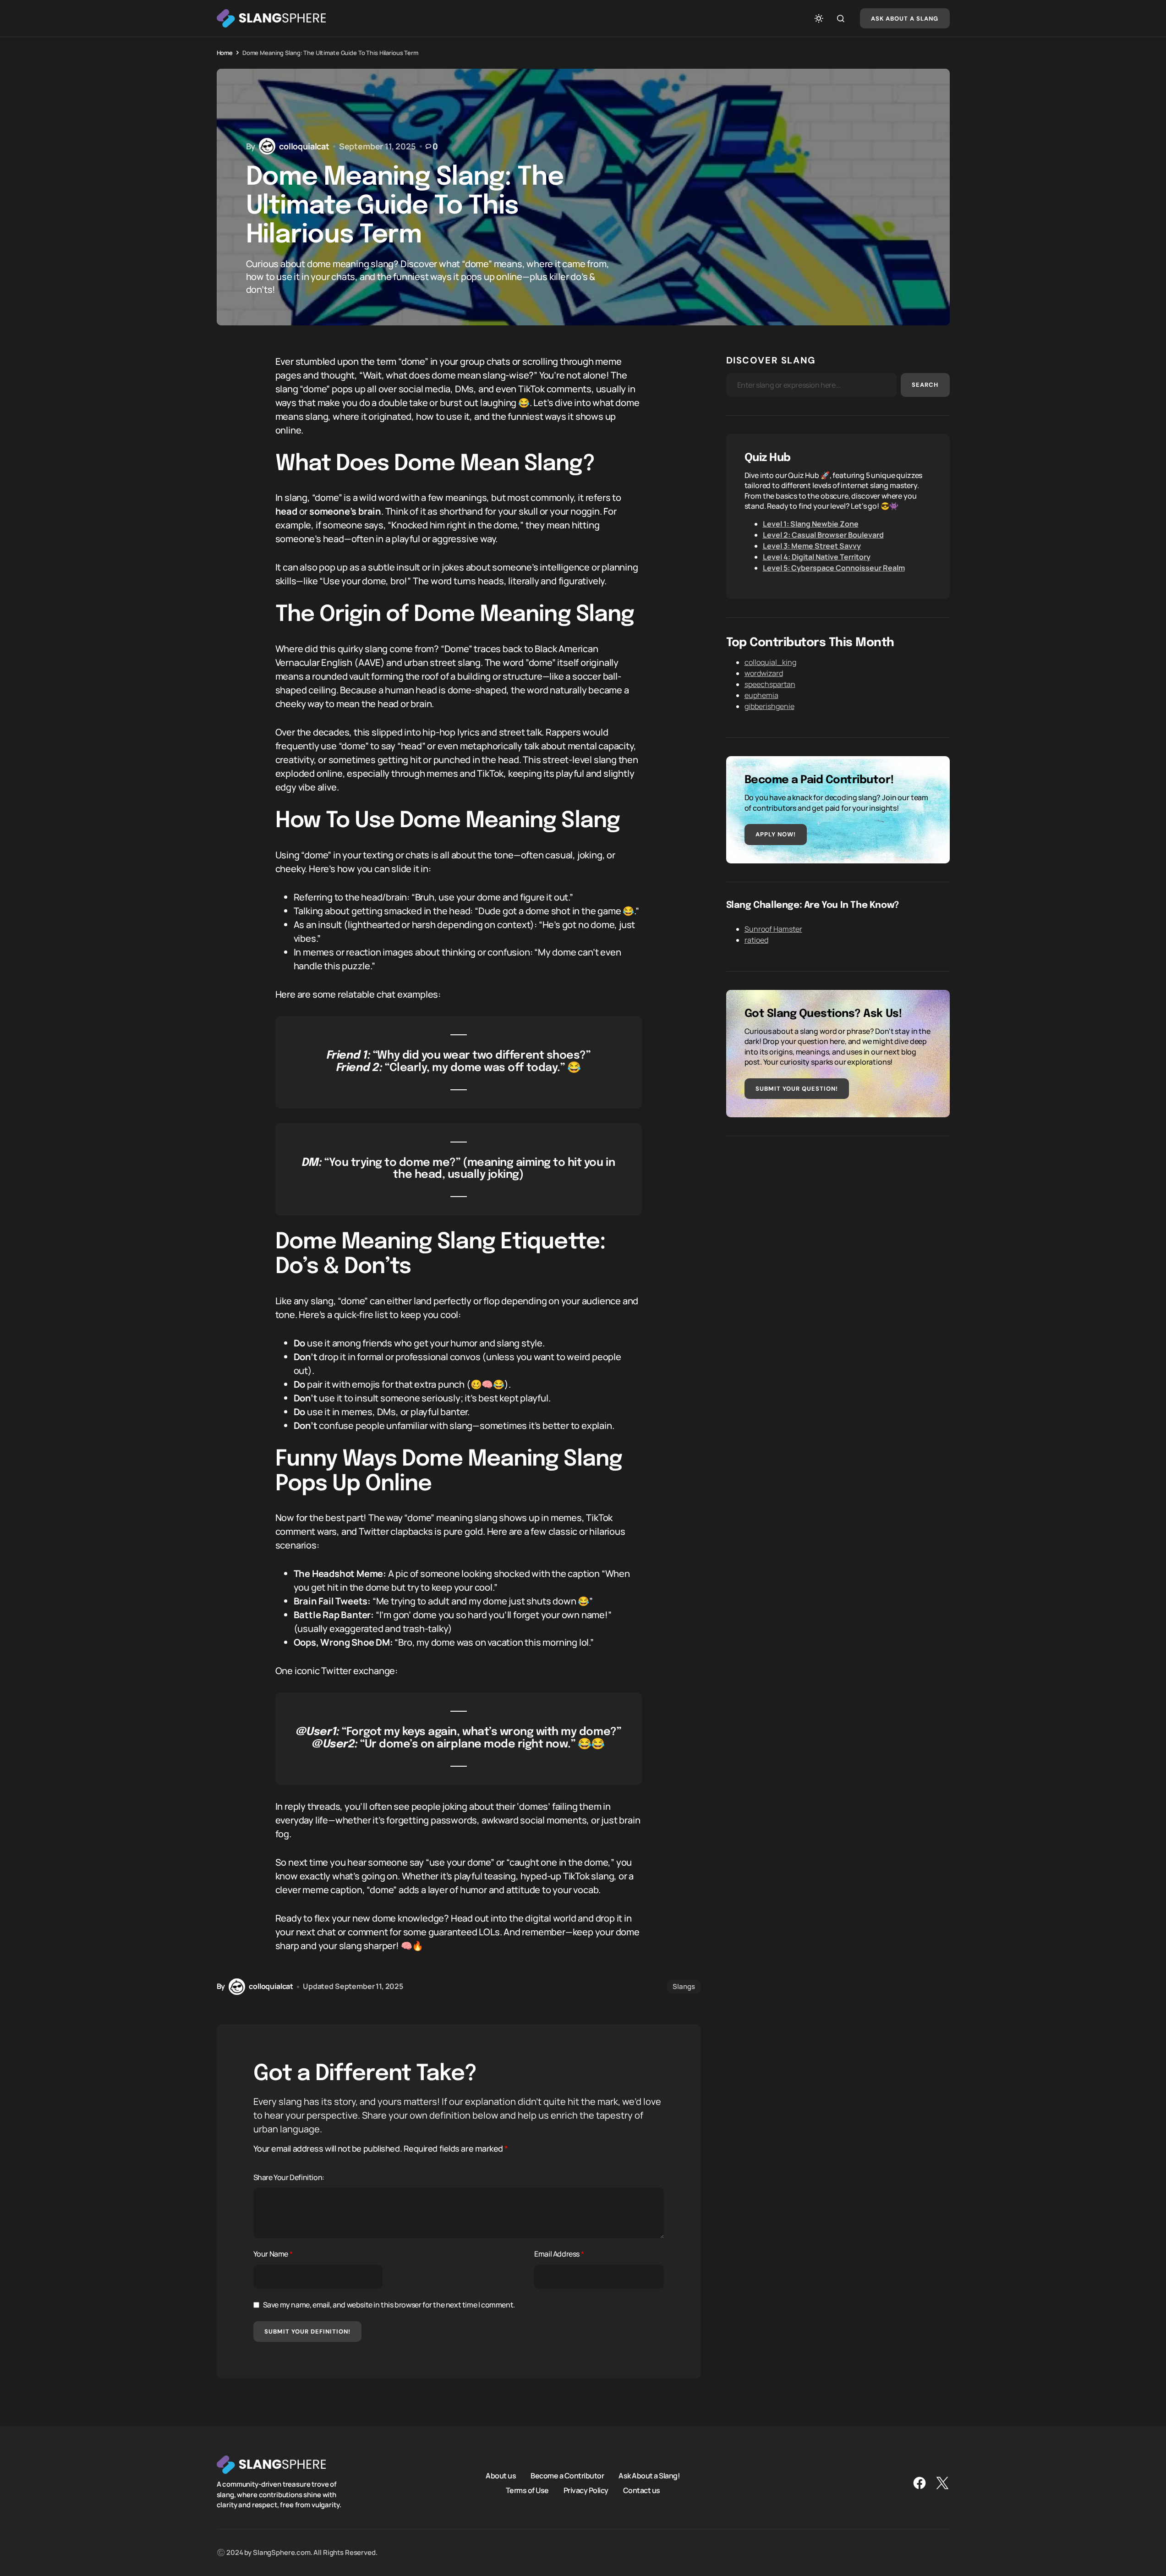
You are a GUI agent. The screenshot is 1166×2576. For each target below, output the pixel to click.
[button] (819, 18)
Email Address (559, 2254)
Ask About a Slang (905, 19)
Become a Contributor (567, 2476)
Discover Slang (771, 360)
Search (925, 385)
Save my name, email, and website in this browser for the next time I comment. (389, 2305)
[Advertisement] (838, 1219)
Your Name (273, 2254)
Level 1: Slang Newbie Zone (811, 524)
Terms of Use (527, 2490)
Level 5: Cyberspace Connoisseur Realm (834, 568)
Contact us (642, 2490)
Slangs (684, 1986)
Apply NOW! (776, 834)
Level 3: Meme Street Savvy (812, 546)
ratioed (756, 940)
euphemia (761, 695)
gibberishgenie (769, 706)
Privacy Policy (586, 2490)
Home (225, 53)
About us (501, 2476)
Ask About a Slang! (649, 2476)
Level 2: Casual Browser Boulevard (823, 535)
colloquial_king (770, 662)
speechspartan (770, 684)
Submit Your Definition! (308, 2332)
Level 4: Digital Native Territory (817, 557)
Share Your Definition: (289, 2177)
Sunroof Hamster (773, 929)
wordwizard (764, 673)
